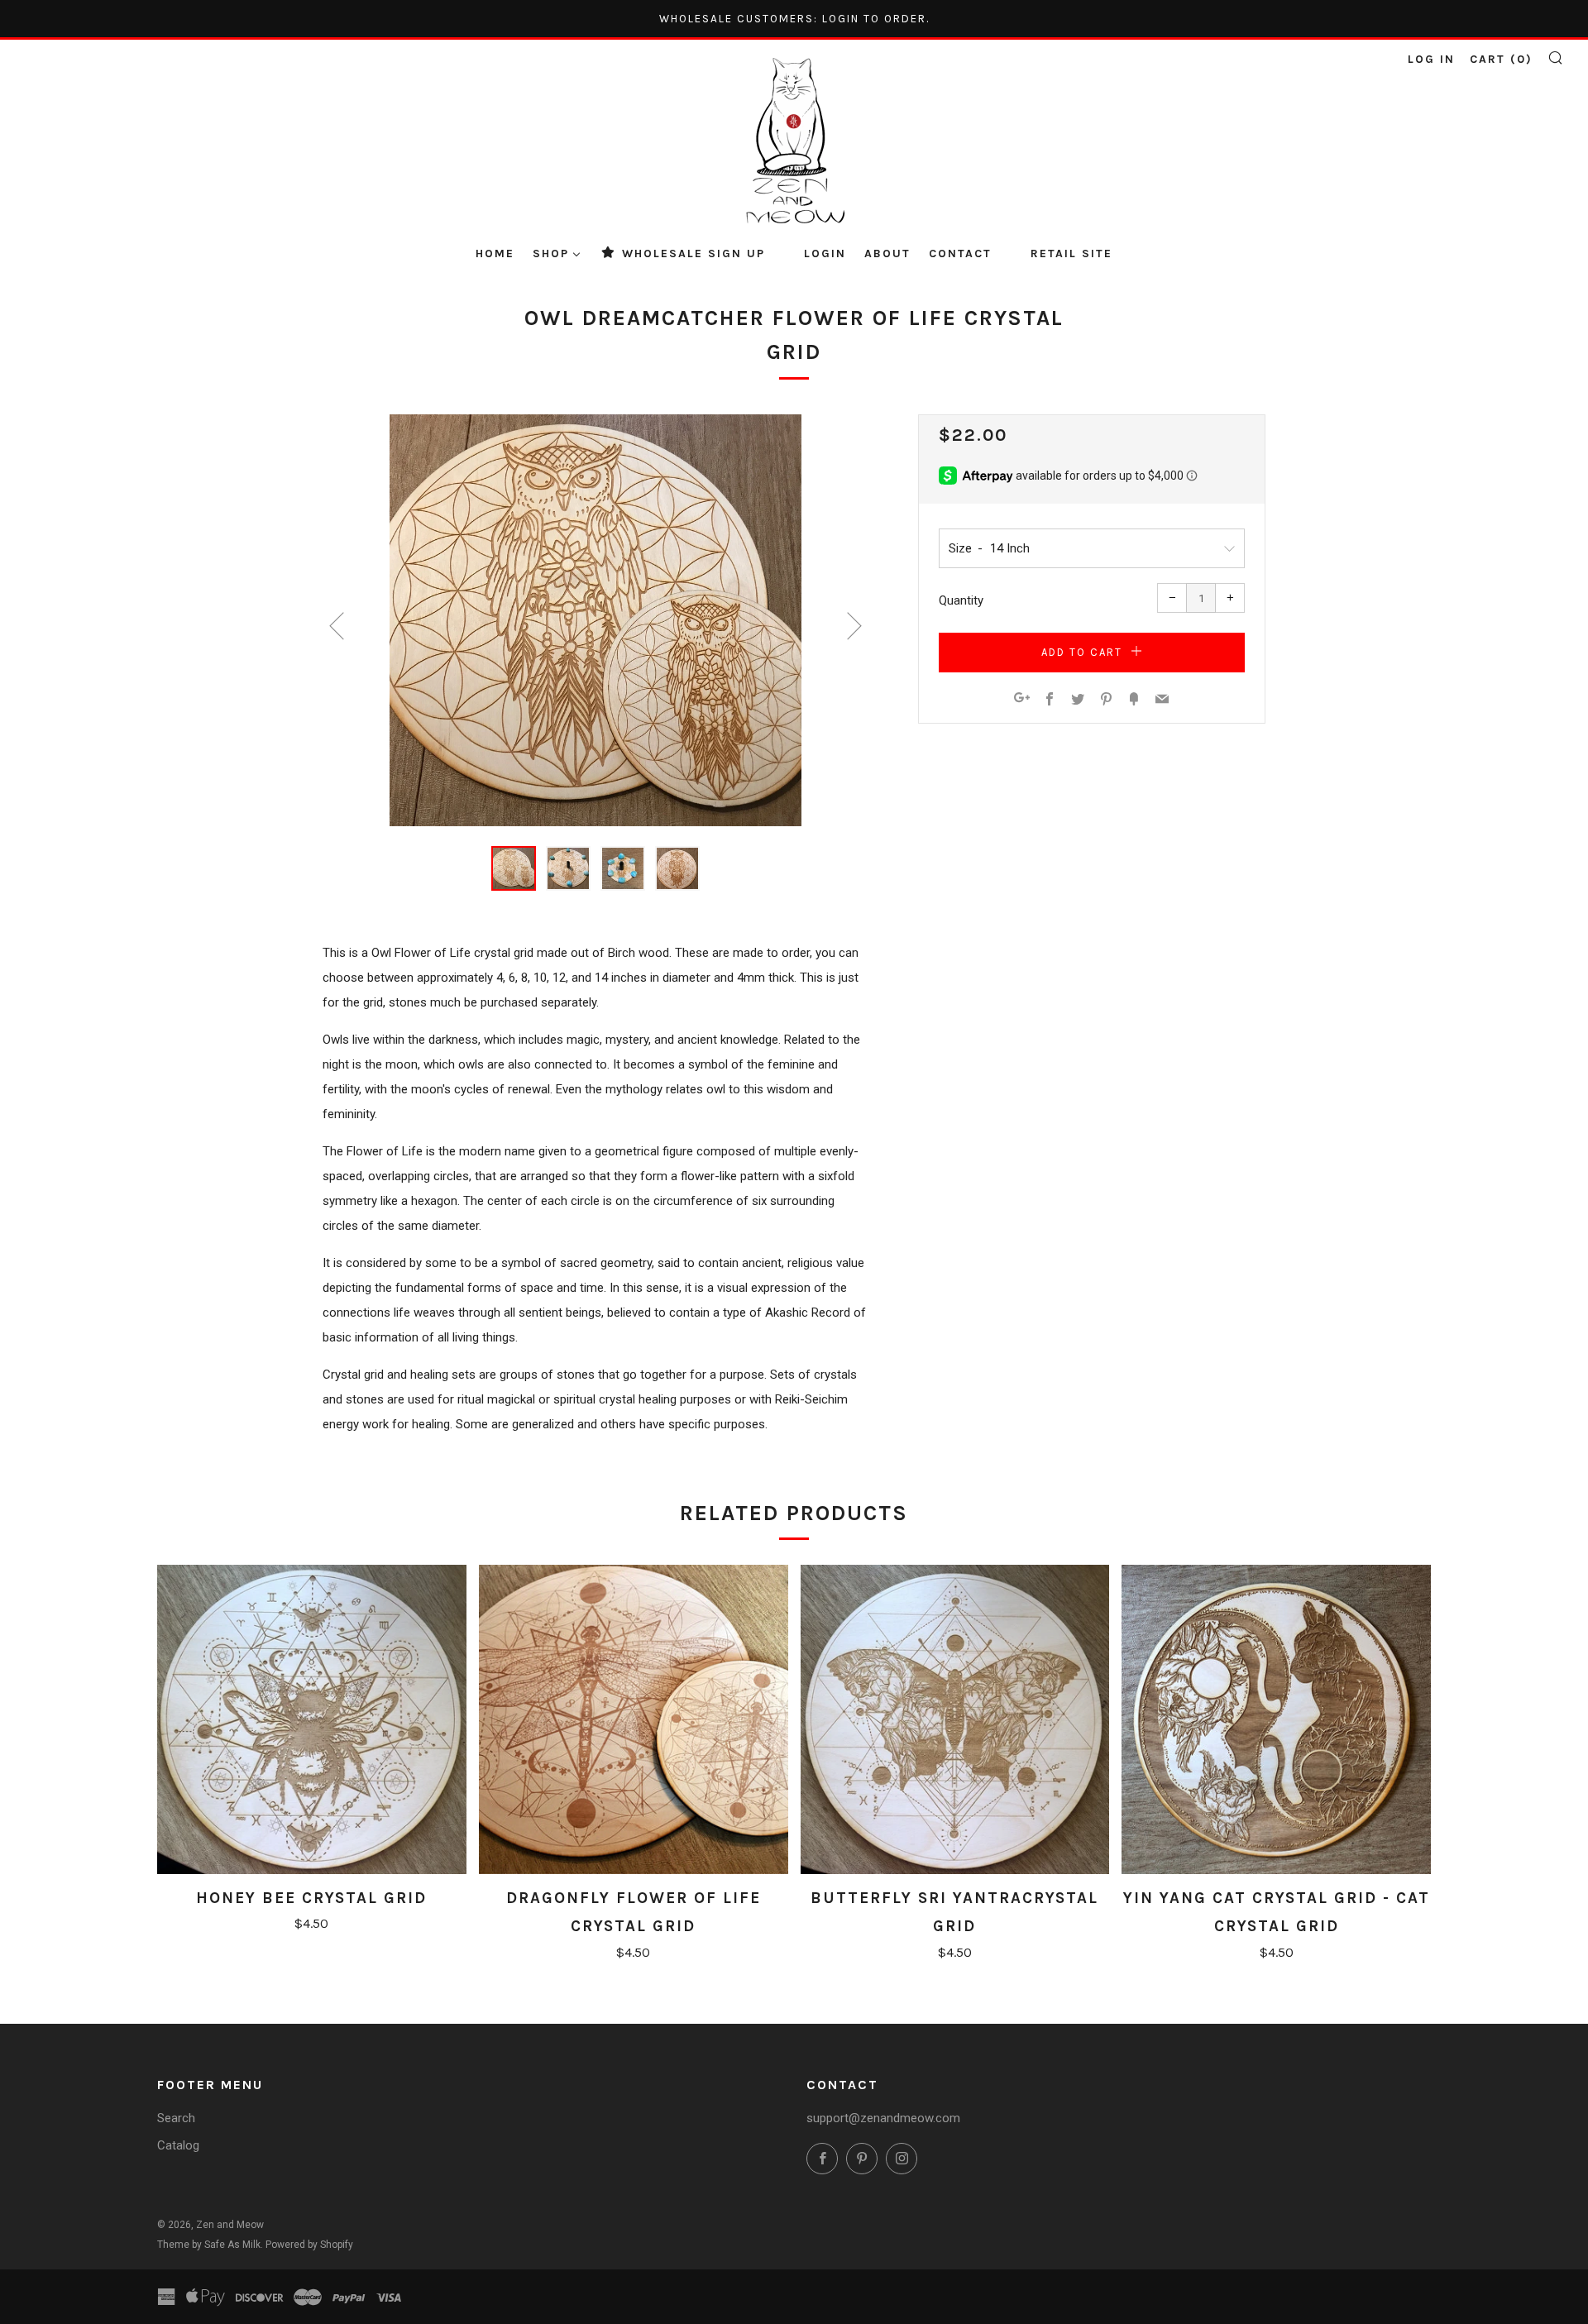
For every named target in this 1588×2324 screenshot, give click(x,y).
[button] (514, 868)
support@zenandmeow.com (883, 2118)
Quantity (961, 600)
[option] (595, 620)
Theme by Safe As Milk (209, 2245)
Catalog (178, 2145)
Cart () (1501, 59)
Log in (1431, 59)
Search (176, 2118)
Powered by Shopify (309, 2245)
